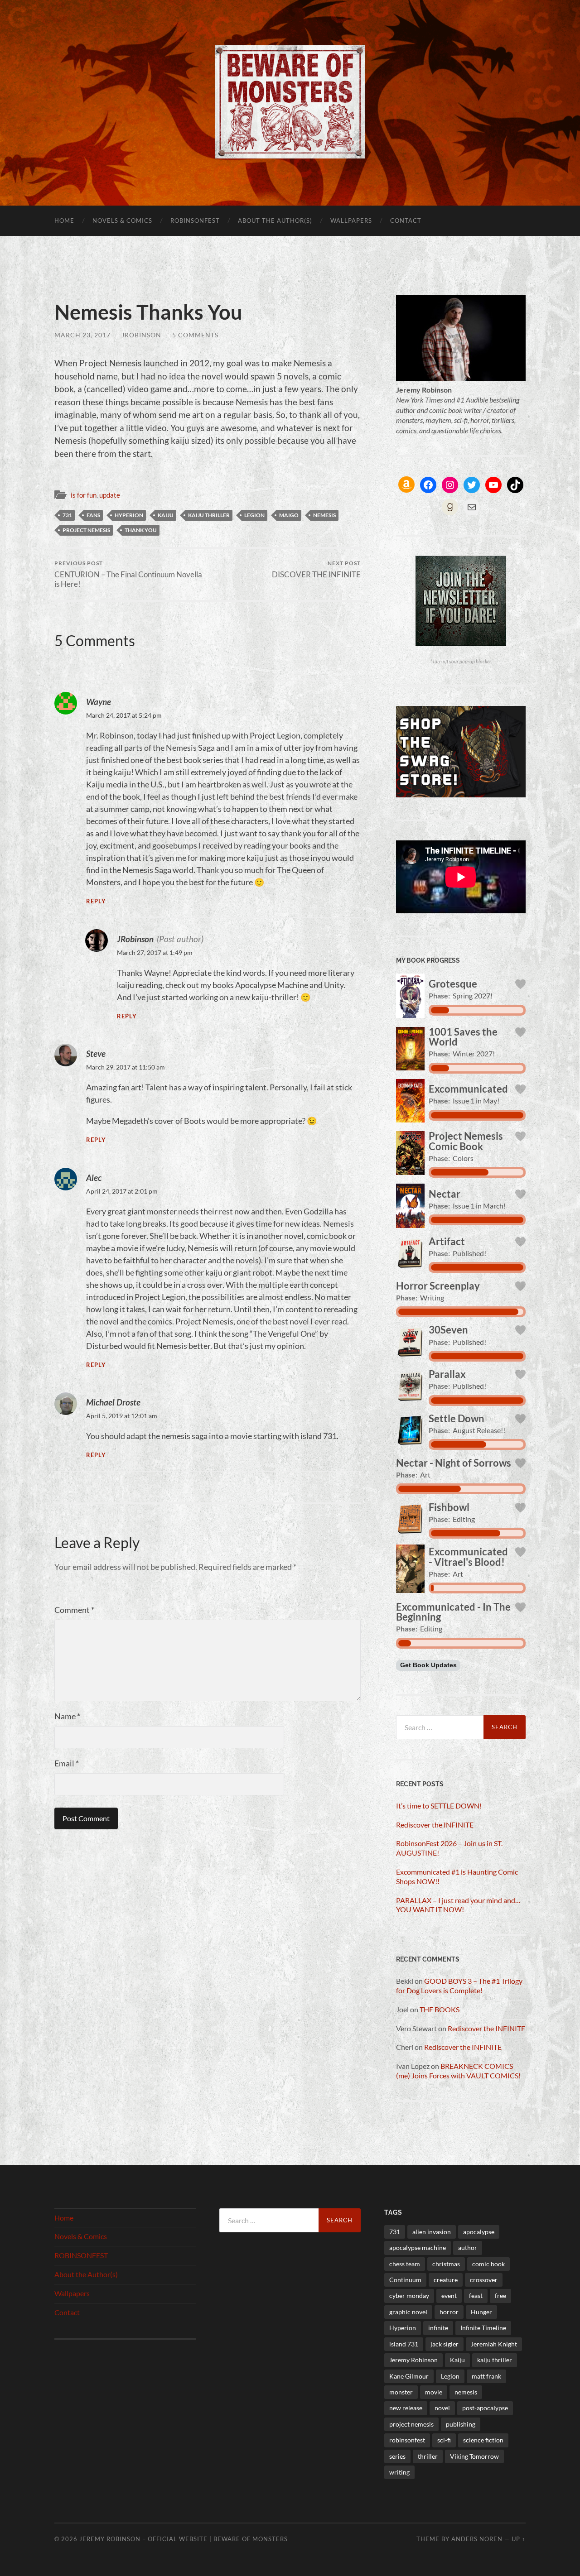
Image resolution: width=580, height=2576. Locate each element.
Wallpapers (351, 221)
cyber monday (409, 2295)
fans (93, 515)
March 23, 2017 (82, 335)
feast (476, 2295)
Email (67, 1763)
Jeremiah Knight (494, 2344)
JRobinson (141, 335)
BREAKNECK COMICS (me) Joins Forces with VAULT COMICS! (458, 2071)
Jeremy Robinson (413, 2360)
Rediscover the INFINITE (435, 1825)
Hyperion (129, 515)
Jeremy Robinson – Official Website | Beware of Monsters (184, 2539)
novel (442, 2408)
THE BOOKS (440, 2009)
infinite (438, 2328)
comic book (488, 2264)
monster (401, 2392)
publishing (461, 2424)
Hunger (481, 2312)
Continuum (405, 2280)
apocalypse (479, 2232)
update (110, 495)
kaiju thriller (209, 515)
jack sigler (445, 2344)
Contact (406, 221)
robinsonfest (407, 2440)
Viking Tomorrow (474, 2456)
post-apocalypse (485, 2408)
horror (449, 2312)
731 (67, 515)
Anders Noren (477, 2539)
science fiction (483, 2440)
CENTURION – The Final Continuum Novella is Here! (128, 574)
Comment (74, 1610)
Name (67, 1716)
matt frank (486, 2376)
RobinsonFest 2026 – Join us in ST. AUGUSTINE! (449, 1848)
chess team (405, 2264)
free (500, 2295)
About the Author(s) (275, 221)
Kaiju (166, 515)
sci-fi (444, 2440)
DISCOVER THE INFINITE (316, 569)
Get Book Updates (428, 1665)
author (468, 2247)
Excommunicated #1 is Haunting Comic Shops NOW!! (457, 1876)
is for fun (84, 495)
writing (399, 2472)
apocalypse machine (418, 2247)
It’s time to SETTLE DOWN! (439, 1806)
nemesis (324, 515)
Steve (96, 1053)
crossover (484, 2280)
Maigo (289, 515)
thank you (141, 530)
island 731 (404, 2344)
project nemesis (86, 530)
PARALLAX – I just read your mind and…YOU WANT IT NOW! (458, 1905)
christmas (446, 2264)
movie (434, 2392)
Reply (96, 901)
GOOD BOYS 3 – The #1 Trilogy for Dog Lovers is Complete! (459, 1986)
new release (406, 2408)
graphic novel (408, 2312)
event (449, 2295)
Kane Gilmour (409, 2376)
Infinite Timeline (483, 2328)
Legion (254, 515)
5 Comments (195, 335)
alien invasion (432, 2232)
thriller (428, 2456)
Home (64, 221)
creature (446, 2280)
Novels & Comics (122, 221)
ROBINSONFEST (195, 221)
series (397, 2456)
